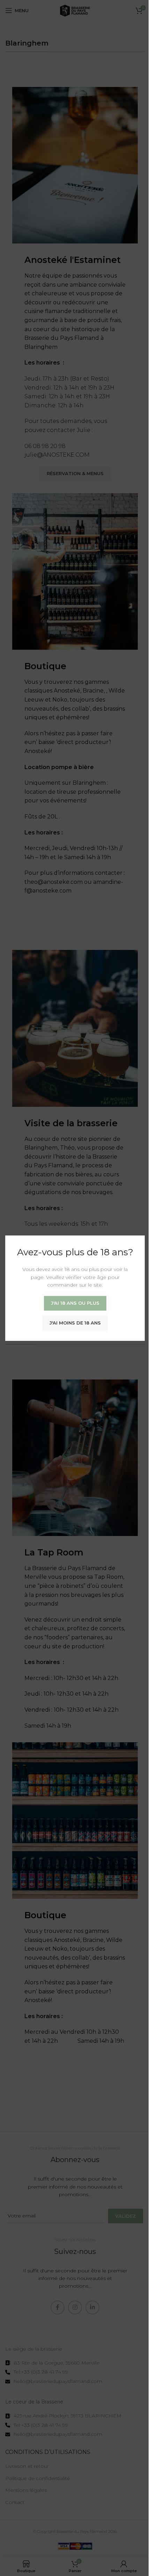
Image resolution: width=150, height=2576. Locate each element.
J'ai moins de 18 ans (75, 1322)
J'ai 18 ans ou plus (75, 1303)
